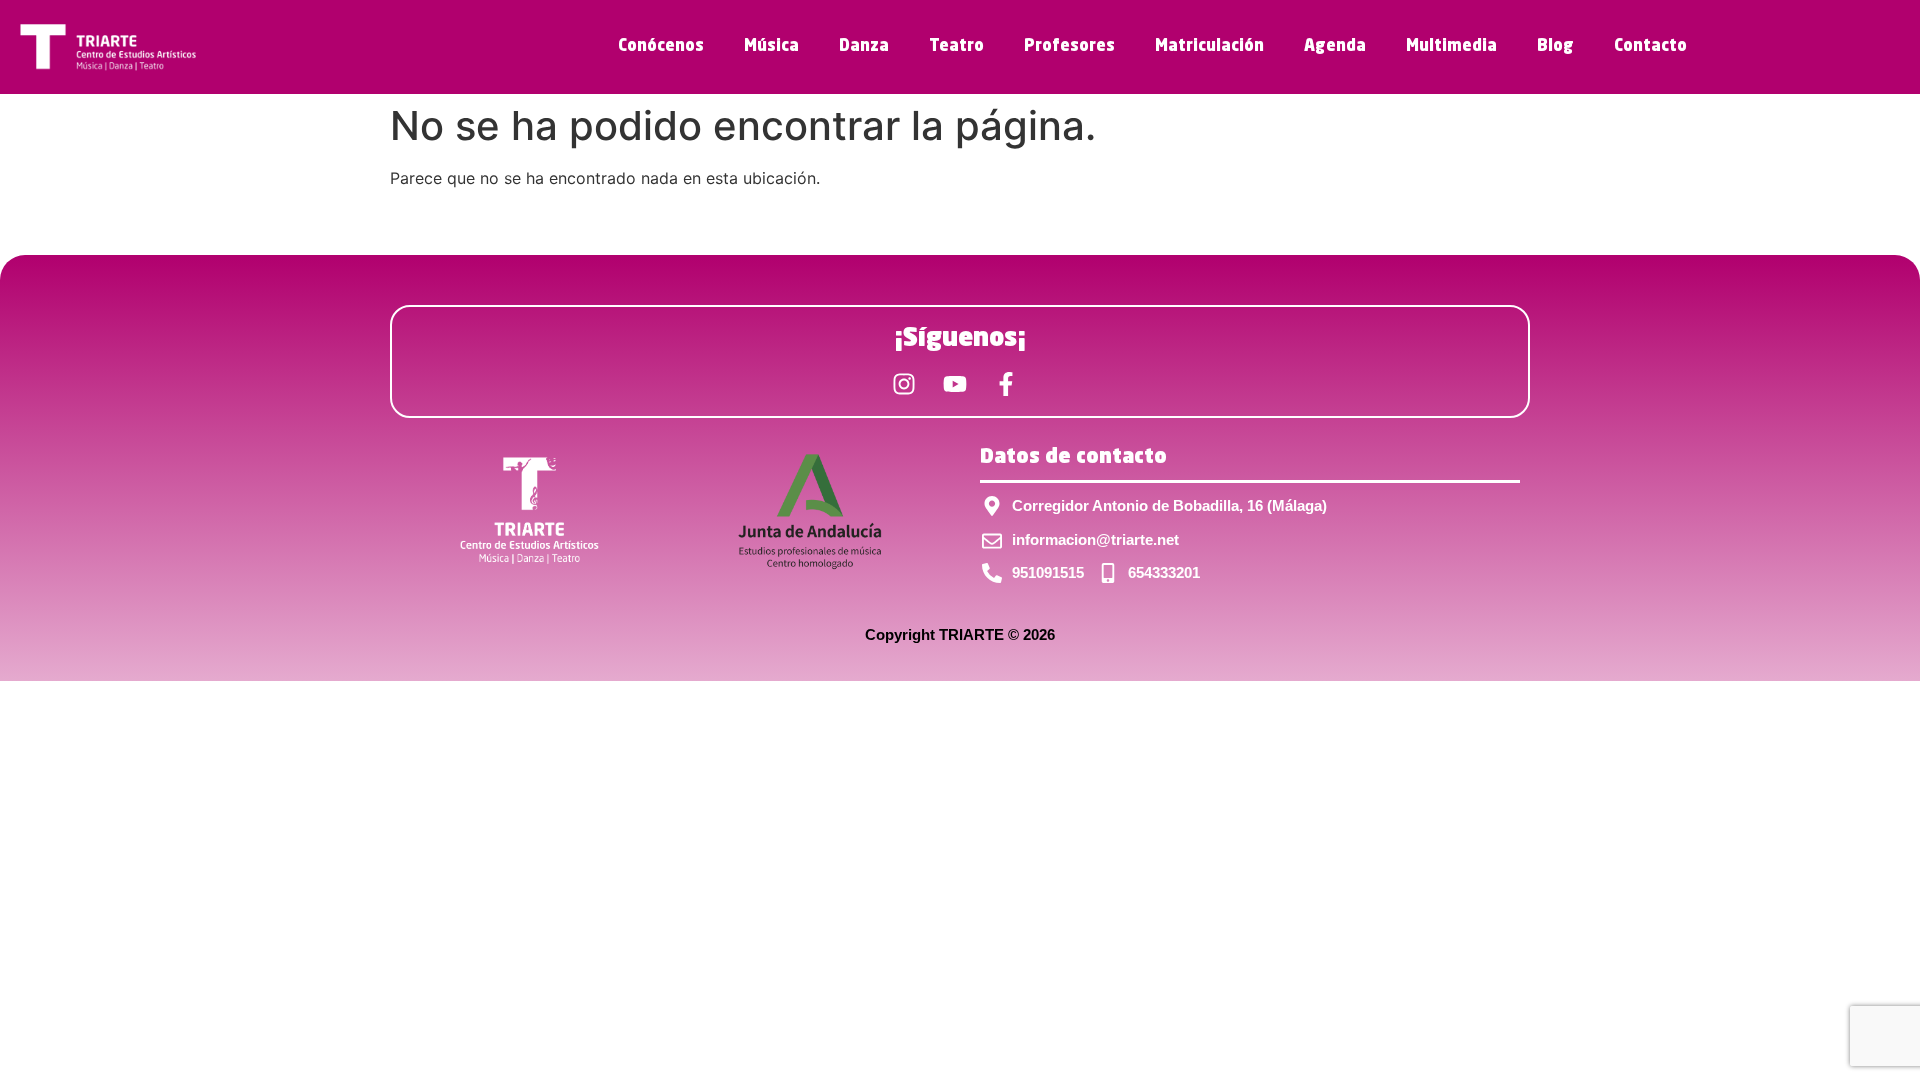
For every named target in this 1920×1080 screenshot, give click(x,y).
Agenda (1335, 47)
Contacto (1650, 47)
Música (771, 47)
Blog (1555, 47)
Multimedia (1451, 47)
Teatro (956, 47)
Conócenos (661, 47)
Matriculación (1209, 47)
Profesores (1069, 47)
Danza (864, 47)
